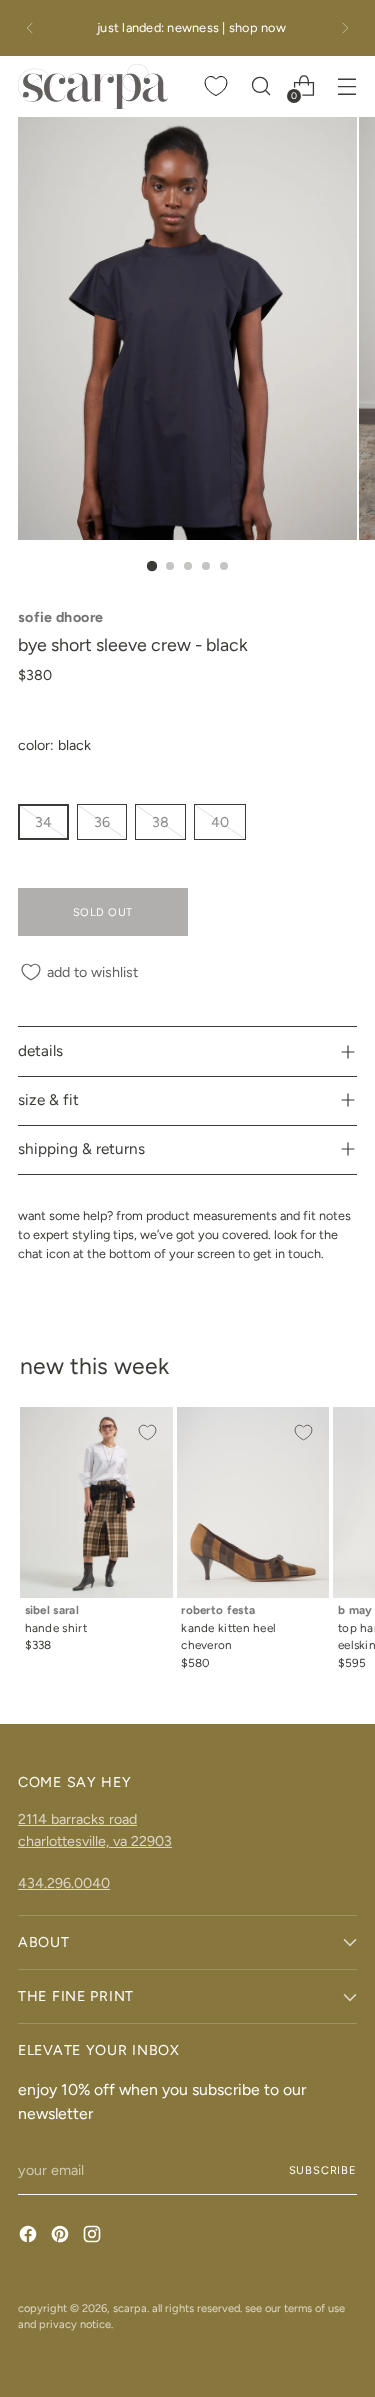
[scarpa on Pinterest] (62, 2237)
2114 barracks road (77, 1819)
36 (102, 822)
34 (43, 822)
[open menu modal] (346, 86)
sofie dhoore (60, 617)
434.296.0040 (64, 1883)
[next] (345, 28)
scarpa (130, 2308)
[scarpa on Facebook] (30, 2237)
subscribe (323, 2170)
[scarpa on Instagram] (94, 2237)
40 (220, 822)
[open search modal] (260, 86)
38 (160, 822)
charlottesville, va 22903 (95, 1841)
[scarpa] (93, 86)
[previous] (30, 28)
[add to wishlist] (147, 1433)
